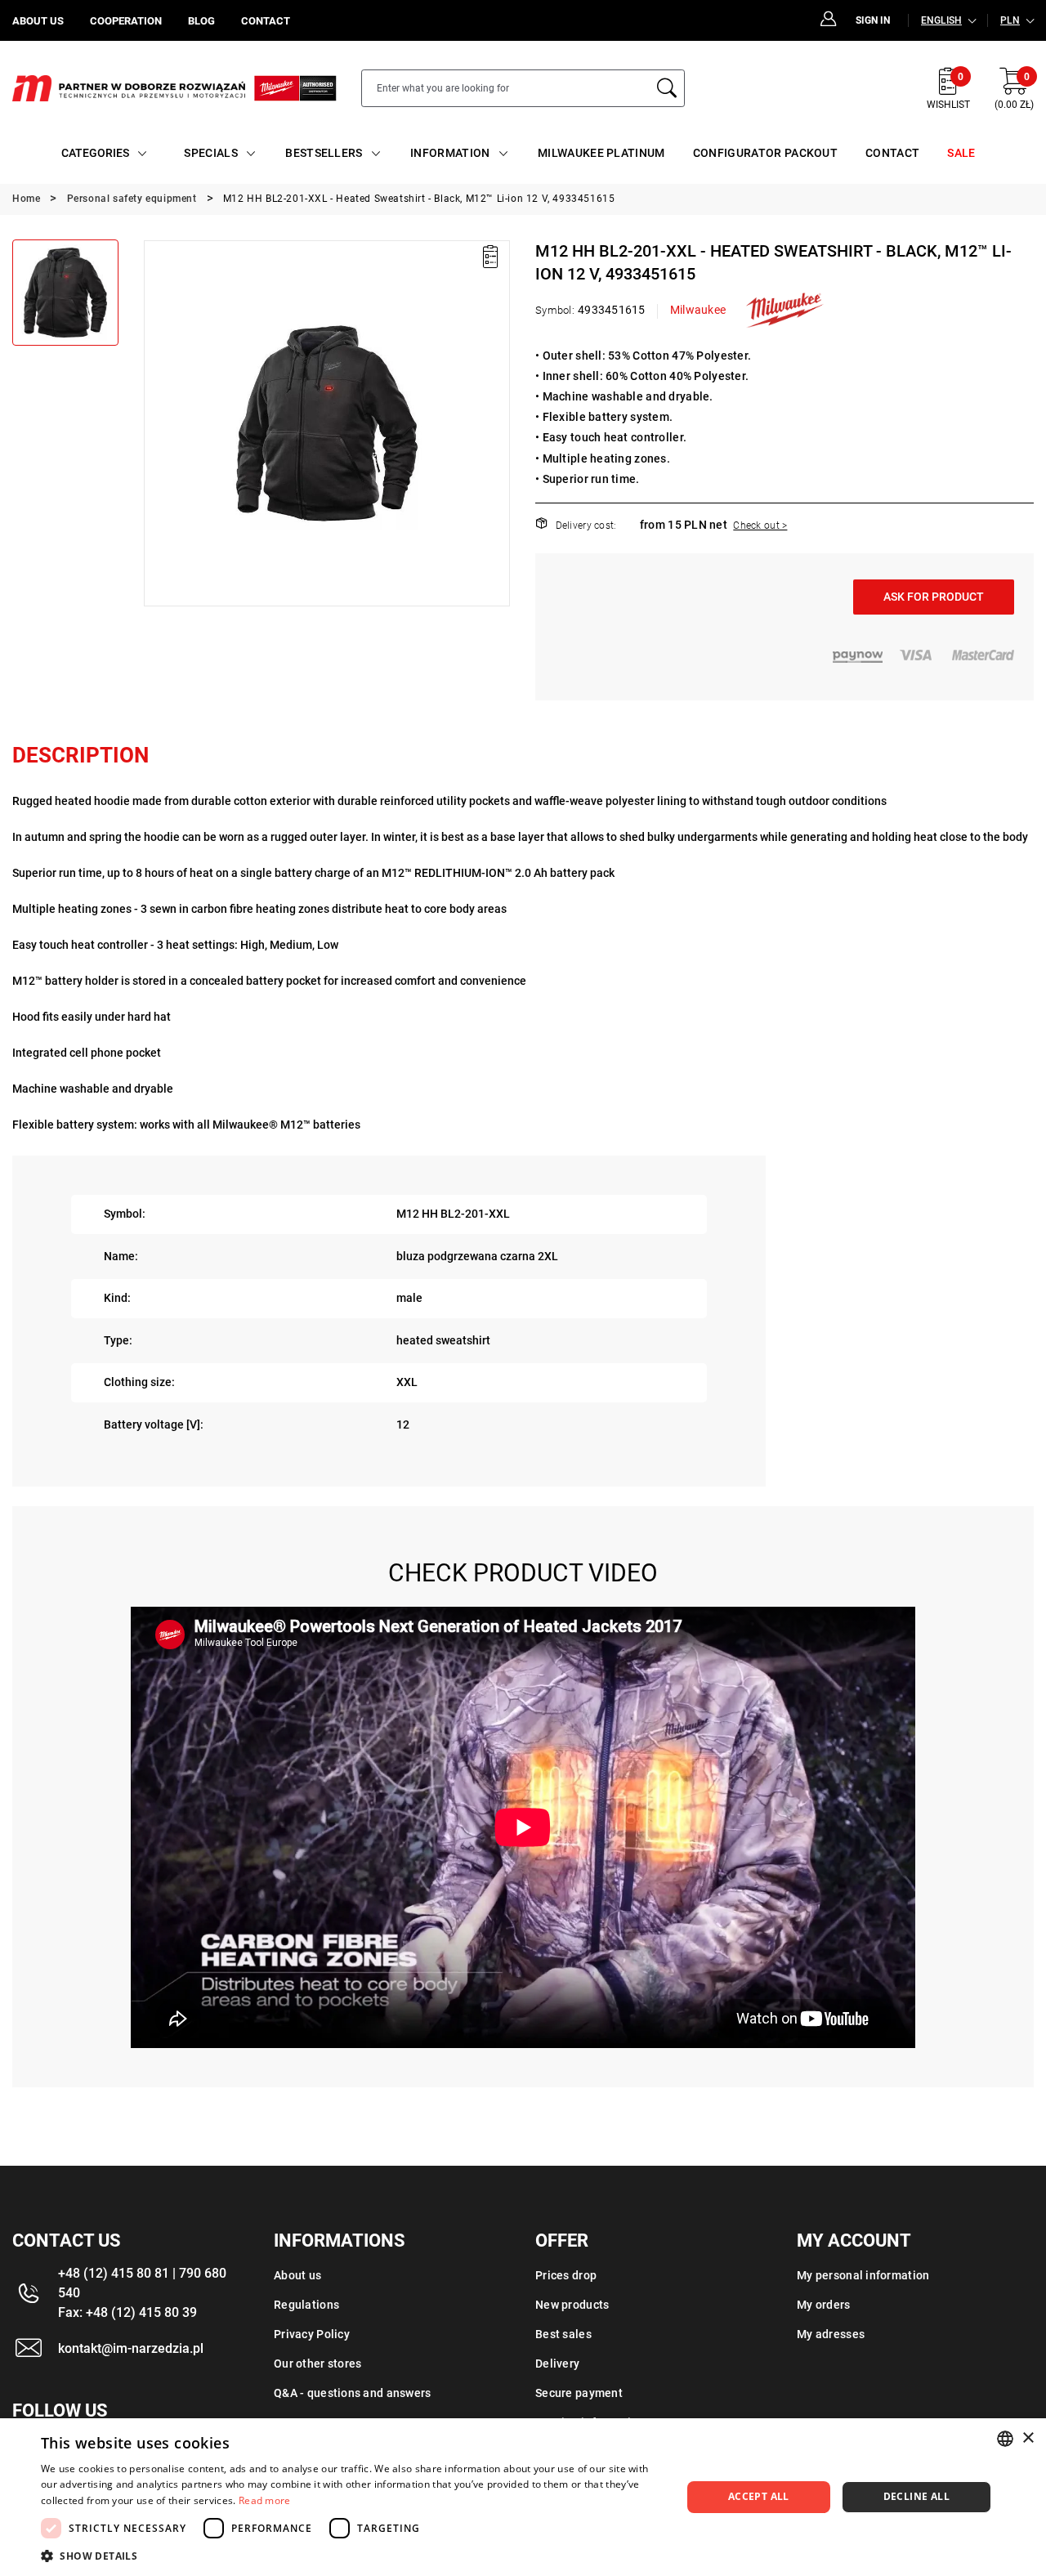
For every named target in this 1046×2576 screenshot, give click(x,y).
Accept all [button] (759, 2496)
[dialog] (523, 2497)
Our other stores (317, 2364)
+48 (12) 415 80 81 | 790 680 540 (142, 2283)
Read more (265, 2500)
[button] (155, 423)
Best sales (563, 2334)
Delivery (557, 2364)
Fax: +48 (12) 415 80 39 (127, 2312)
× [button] (1028, 2438)
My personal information (863, 2275)
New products (572, 2305)
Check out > (760, 525)
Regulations (306, 2305)
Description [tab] (80, 755)
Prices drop (566, 2275)
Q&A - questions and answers (353, 2393)
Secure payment (579, 2393)
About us (297, 2275)
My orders (824, 2305)
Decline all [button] (916, 2496)
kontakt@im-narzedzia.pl (131, 2348)
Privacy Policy (312, 2334)
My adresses (831, 2334)
